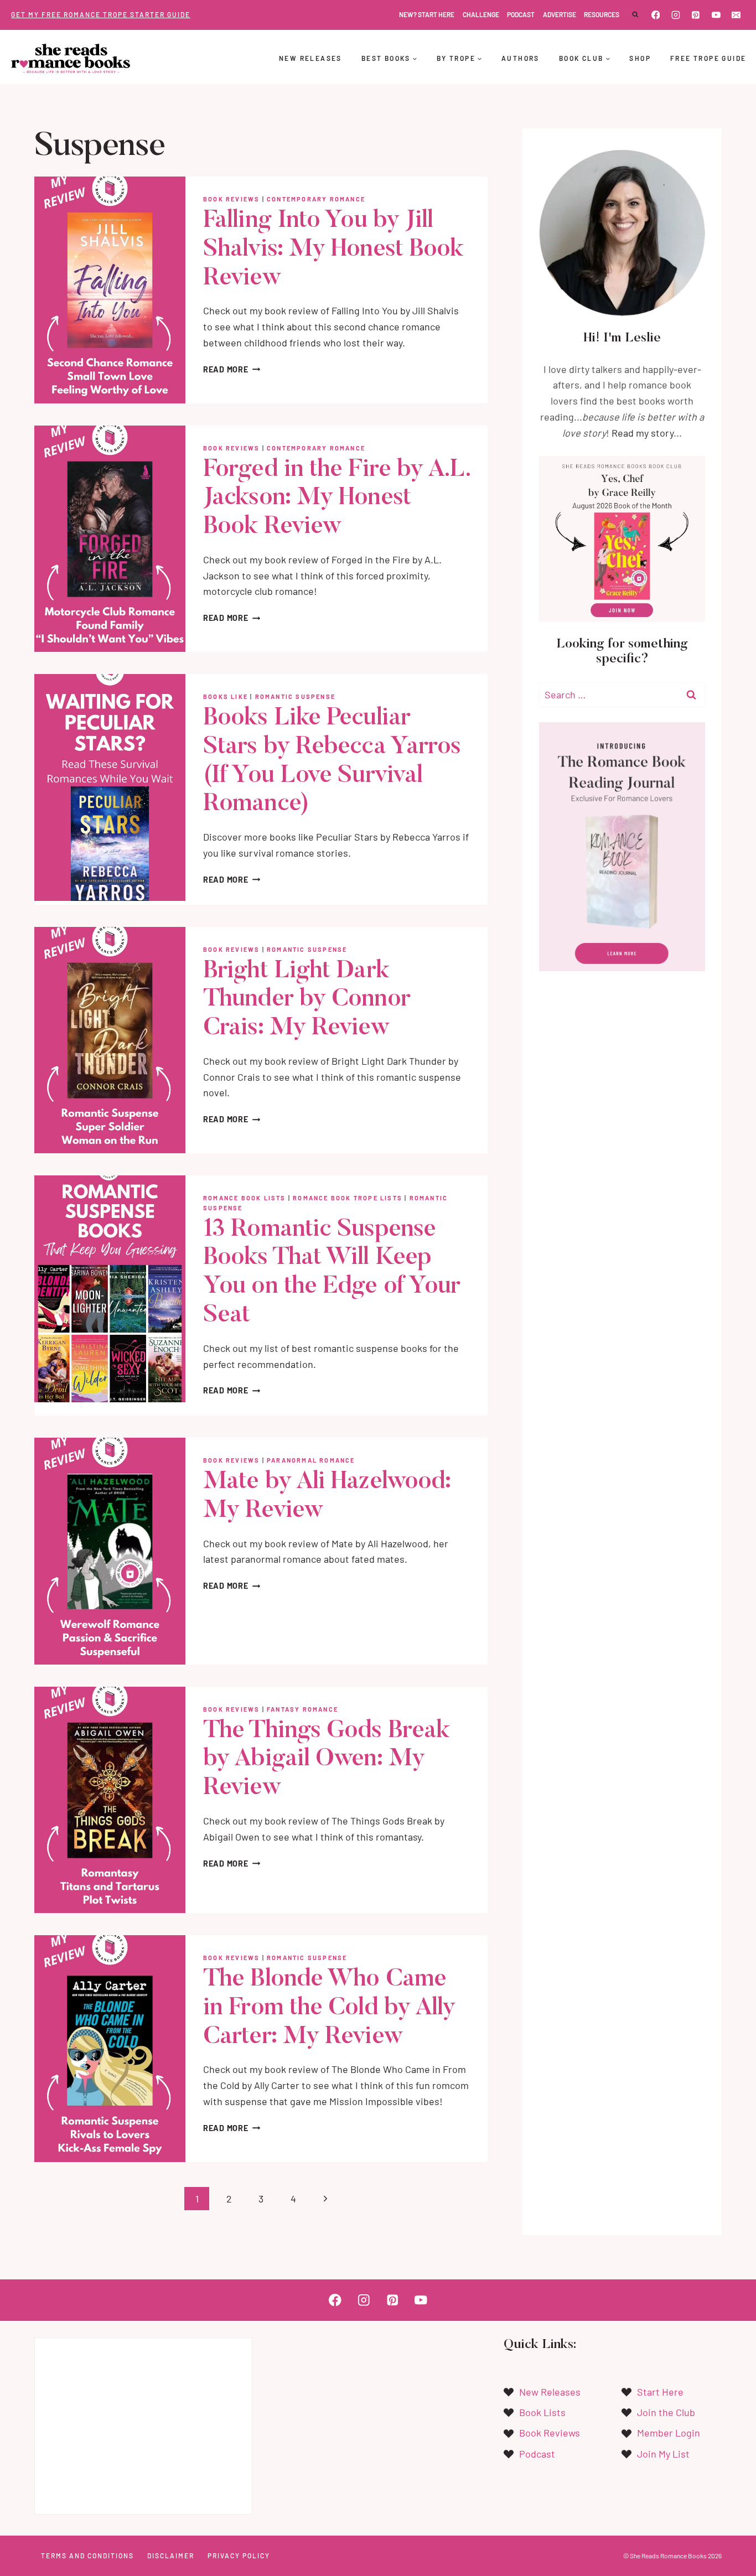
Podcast (521, 14)
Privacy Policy (239, 2556)
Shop (640, 58)
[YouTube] (716, 15)
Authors (521, 58)
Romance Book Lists (245, 1198)
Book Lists (542, 2412)
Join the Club (666, 2412)
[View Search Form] (635, 15)
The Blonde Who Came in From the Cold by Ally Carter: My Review (329, 2009)
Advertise (560, 14)
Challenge (481, 14)
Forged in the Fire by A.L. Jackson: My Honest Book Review (336, 499)
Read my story (643, 433)
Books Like (226, 696)
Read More (232, 369)
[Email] (736, 15)
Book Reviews (231, 199)
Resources (602, 14)
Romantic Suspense (295, 696)
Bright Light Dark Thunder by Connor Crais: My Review (307, 1000)
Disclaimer (171, 2556)
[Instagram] (676, 15)
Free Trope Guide (708, 58)
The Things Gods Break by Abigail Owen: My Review (326, 1760)
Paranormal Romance (311, 1460)
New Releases (310, 58)
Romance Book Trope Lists (348, 1198)
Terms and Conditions (87, 2556)
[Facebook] (656, 15)
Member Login (669, 2433)
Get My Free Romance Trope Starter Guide (101, 14)
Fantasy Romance (302, 1709)
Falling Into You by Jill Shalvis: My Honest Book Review (333, 250)
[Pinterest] (696, 15)
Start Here (660, 2392)
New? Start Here (427, 14)
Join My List (663, 2454)
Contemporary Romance (316, 199)
